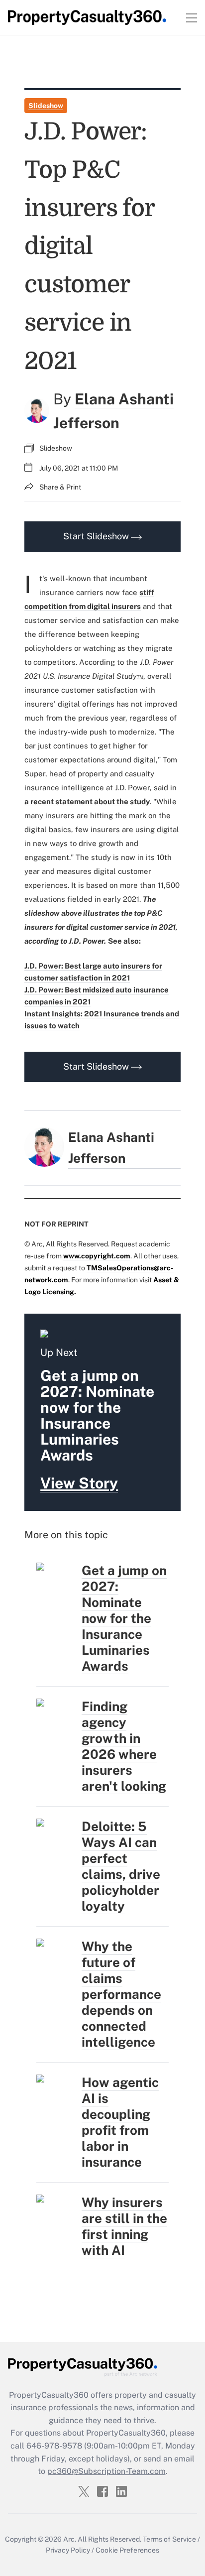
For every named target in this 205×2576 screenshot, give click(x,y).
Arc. (70, 2539)
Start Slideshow (97, 536)
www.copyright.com (97, 1256)
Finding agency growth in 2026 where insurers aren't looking (124, 1746)
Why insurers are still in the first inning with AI (124, 2226)
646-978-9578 (54, 2446)
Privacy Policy (68, 2550)
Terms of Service (169, 2539)
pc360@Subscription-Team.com (106, 2471)
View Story (79, 1483)
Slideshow (46, 106)
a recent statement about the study (87, 801)
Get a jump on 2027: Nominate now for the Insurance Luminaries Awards (124, 1618)
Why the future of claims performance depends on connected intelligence (121, 1994)
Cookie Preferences (127, 2550)
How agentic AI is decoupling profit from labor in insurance (120, 2122)
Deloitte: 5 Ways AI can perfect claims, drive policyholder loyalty (121, 1866)
